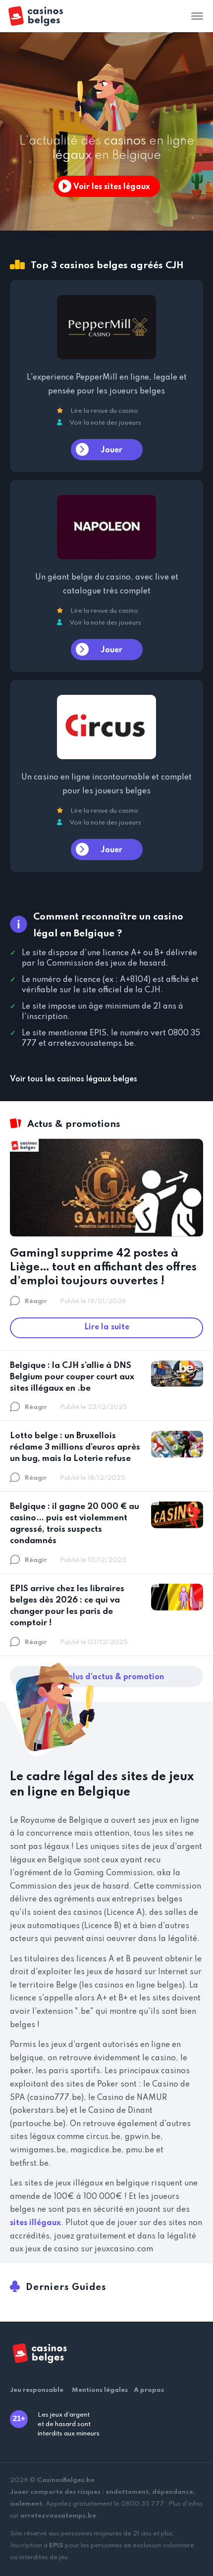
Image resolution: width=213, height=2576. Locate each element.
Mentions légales (100, 2390)
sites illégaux (35, 2223)
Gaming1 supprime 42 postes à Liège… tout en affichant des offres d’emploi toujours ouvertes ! (103, 1267)
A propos (149, 2390)
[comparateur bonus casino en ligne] (44, 16)
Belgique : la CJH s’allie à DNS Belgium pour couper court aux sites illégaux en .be (72, 1377)
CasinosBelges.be (66, 2480)
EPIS (56, 2546)
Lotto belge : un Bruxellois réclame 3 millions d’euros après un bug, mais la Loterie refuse (75, 1447)
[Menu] (197, 16)
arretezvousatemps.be (58, 2516)
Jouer (112, 450)
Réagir (36, 1301)
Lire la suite (107, 1327)
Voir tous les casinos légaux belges (74, 1079)
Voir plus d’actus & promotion (107, 1677)
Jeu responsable (37, 2390)
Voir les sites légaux (112, 187)
